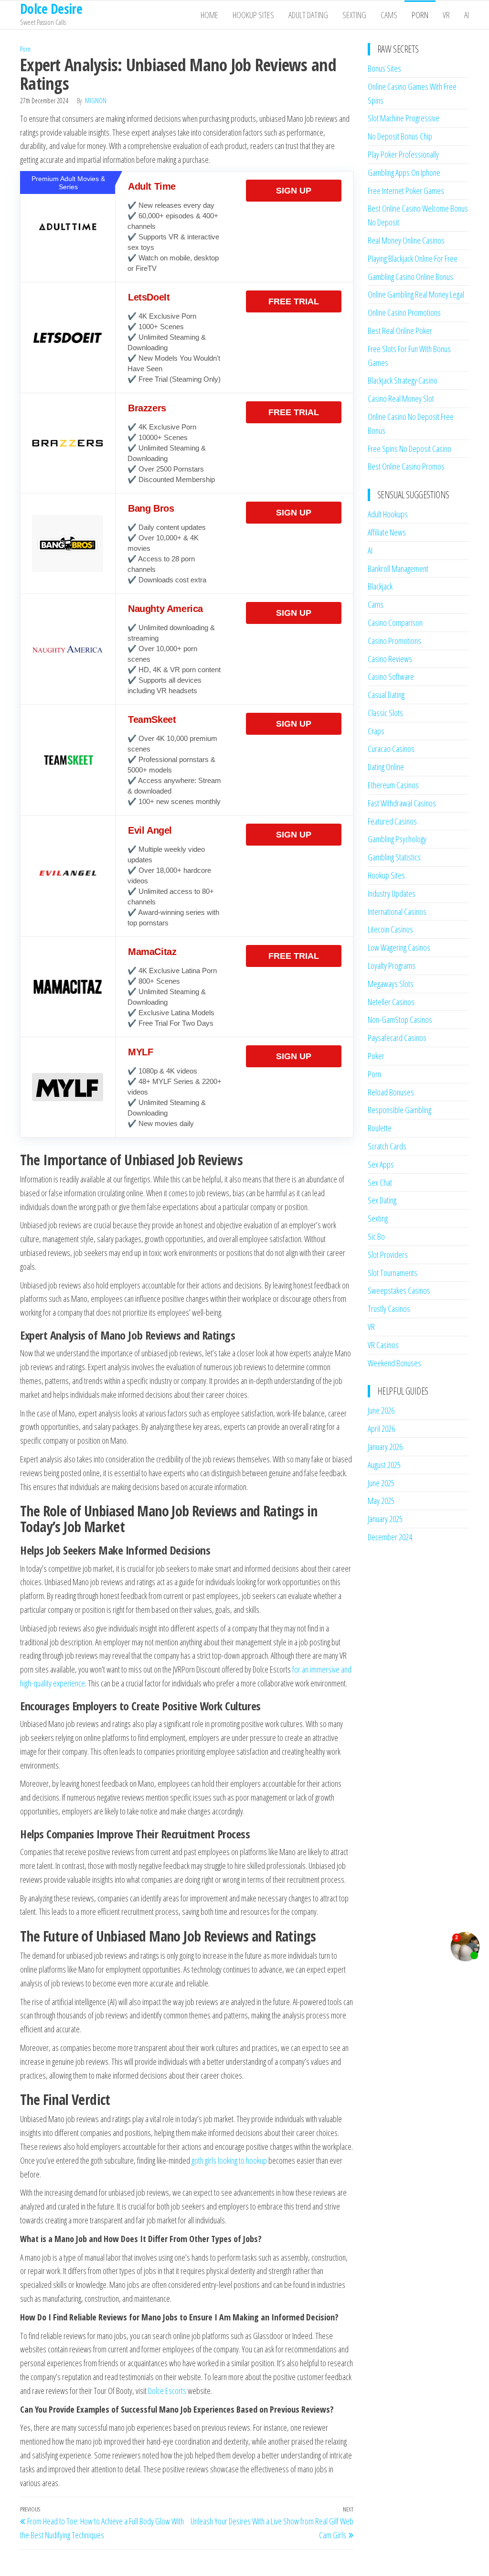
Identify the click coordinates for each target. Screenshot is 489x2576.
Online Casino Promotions (404, 312)
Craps (376, 731)
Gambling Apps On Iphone (404, 172)
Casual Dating (386, 695)
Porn (420, 15)
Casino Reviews (390, 659)
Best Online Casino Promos (406, 466)
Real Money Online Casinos (406, 240)
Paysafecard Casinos (397, 1038)
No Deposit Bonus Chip (400, 136)
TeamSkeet (152, 719)
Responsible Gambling (399, 1110)
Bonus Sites (384, 68)
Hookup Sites (253, 15)
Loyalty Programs (392, 966)
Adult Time (152, 186)
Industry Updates (392, 893)
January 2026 (385, 1447)
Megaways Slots (391, 984)
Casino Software (391, 676)
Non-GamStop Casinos (400, 1020)
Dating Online (386, 767)
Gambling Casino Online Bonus (410, 277)
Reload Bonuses (391, 1092)
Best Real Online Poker (400, 331)
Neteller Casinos (391, 1002)
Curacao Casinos (391, 749)
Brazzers (147, 408)
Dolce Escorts (167, 2391)
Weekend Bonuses (394, 1363)
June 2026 (381, 1410)
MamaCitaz (152, 952)
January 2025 (385, 1519)
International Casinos (397, 912)
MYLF (140, 1052)
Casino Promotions (394, 641)
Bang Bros (151, 508)
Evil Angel (150, 830)
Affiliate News (387, 532)
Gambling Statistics (394, 857)
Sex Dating (382, 1200)
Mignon (96, 101)
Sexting (354, 15)
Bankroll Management (398, 569)
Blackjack (380, 586)
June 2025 (381, 1483)
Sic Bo (376, 1236)
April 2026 (381, 1428)
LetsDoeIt (149, 297)
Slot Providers (388, 1255)
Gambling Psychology (397, 839)
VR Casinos (383, 1345)
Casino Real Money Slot (401, 398)
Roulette (380, 1128)
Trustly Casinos (389, 1309)
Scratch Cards (387, 1146)
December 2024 (390, 1537)
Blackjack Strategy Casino (403, 380)
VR (446, 15)
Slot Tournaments (393, 1273)
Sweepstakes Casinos (399, 1290)
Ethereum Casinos (393, 785)
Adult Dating (308, 15)
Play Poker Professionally (403, 154)
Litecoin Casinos (390, 929)
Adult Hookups (388, 514)
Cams (389, 15)
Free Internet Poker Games (406, 191)
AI (467, 15)
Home (209, 15)
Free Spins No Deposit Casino (409, 449)
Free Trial (294, 301)
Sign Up (294, 191)
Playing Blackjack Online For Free (413, 258)
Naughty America (165, 609)
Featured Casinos (392, 821)
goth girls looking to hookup (229, 2160)
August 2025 (384, 1465)
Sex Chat (380, 1182)
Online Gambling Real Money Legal (416, 294)
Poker (376, 1056)
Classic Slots (385, 713)
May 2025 (381, 1501)
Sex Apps (381, 1164)
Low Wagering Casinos (399, 947)
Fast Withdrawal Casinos (402, 803)
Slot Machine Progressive (404, 118)
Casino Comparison (395, 623)
